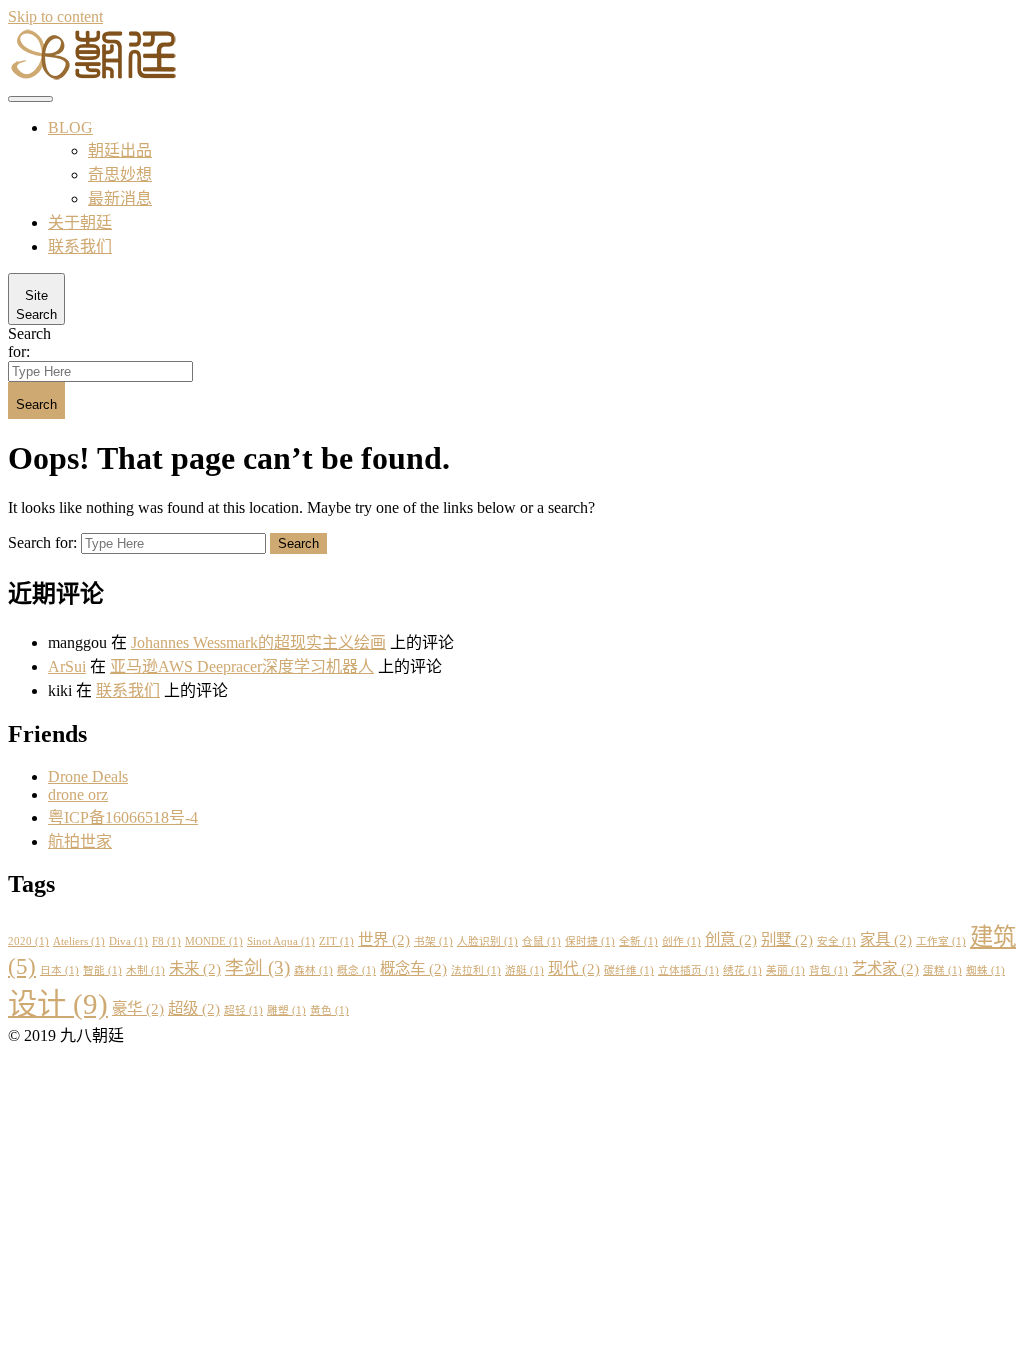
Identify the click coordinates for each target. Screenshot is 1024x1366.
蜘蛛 (985, 970)
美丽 (785, 970)
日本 (59, 970)
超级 (194, 1008)
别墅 (787, 939)
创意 (731, 939)
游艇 (524, 970)
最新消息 (120, 198)
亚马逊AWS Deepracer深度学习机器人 (242, 666)
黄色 (329, 1010)
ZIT (336, 941)
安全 (836, 941)
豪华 (138, 1008)
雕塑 (286, 1010)
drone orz (78, 794)
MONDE (214, 941)
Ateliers (79, 941)
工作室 (941, 941)
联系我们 (80, 246)
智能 (102, 970)
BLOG (70, 127)
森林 (313, 970)
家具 (886, 939)
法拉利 (476, 970)
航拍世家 (80, 841)
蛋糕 (942, 970)
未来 (195, 968)
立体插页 (688, 970)
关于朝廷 (80, 222)
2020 (28, 941)
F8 (166, 941)
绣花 (742, 970)
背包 (828, 970)
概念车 (413, 968)
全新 (638, 941)
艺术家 (885, 968)
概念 (356, 970)
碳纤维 (629, 970)
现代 (574, 968)
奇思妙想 (120, 174)
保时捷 (590, 941)
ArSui (67, 666)
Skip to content (55, 16)
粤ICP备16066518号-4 (123, 817)
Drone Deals (88, 776)
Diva (128, 941)
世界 (384, 939)
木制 (145, 970)
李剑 (257, 967)
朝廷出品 (120, 150)
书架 (433, 941)
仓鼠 (541, 941)
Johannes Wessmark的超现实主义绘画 (258, 642)
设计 (58, 1004)
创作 (681, 941)
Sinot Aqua (281, 941)
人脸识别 (487, 941)
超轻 (243, 1010)
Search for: (29, 342)
